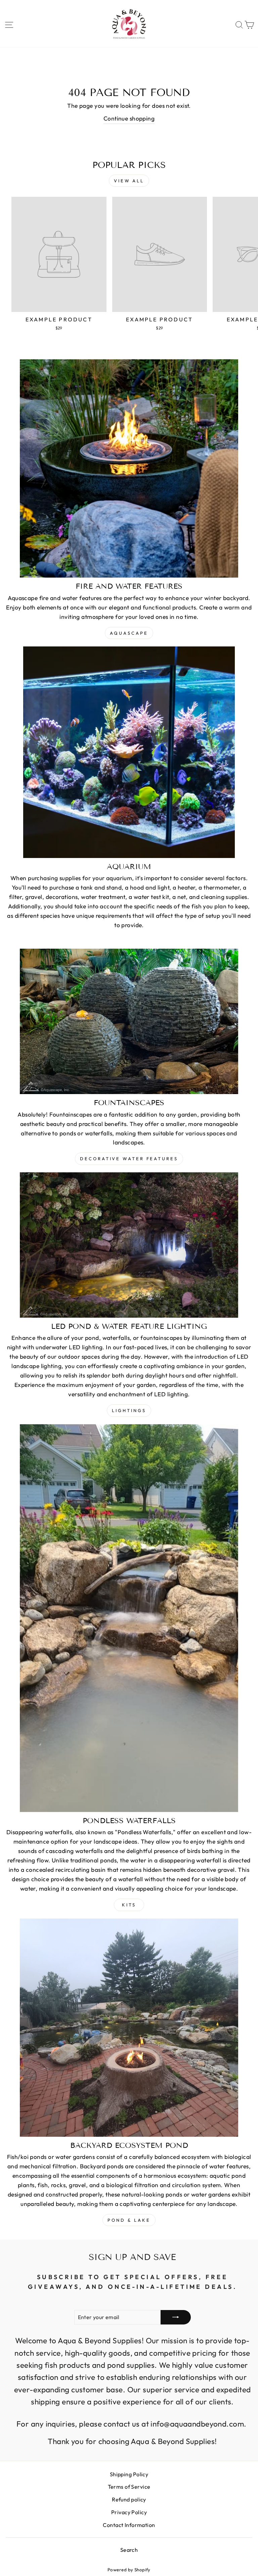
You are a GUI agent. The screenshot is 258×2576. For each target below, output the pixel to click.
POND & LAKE (129, 2220)
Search (129, 2550)
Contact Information (129, 2525)
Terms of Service (129, 2487)
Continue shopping (129, 119)
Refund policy (129, 2499)
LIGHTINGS (129, 1410)
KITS (129, 1905)
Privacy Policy (129, 2512)
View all (129, 181)
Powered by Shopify (129, 2570)
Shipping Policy (129, 2474)
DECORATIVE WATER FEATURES (129, 1159)
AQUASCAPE (129, 633)
